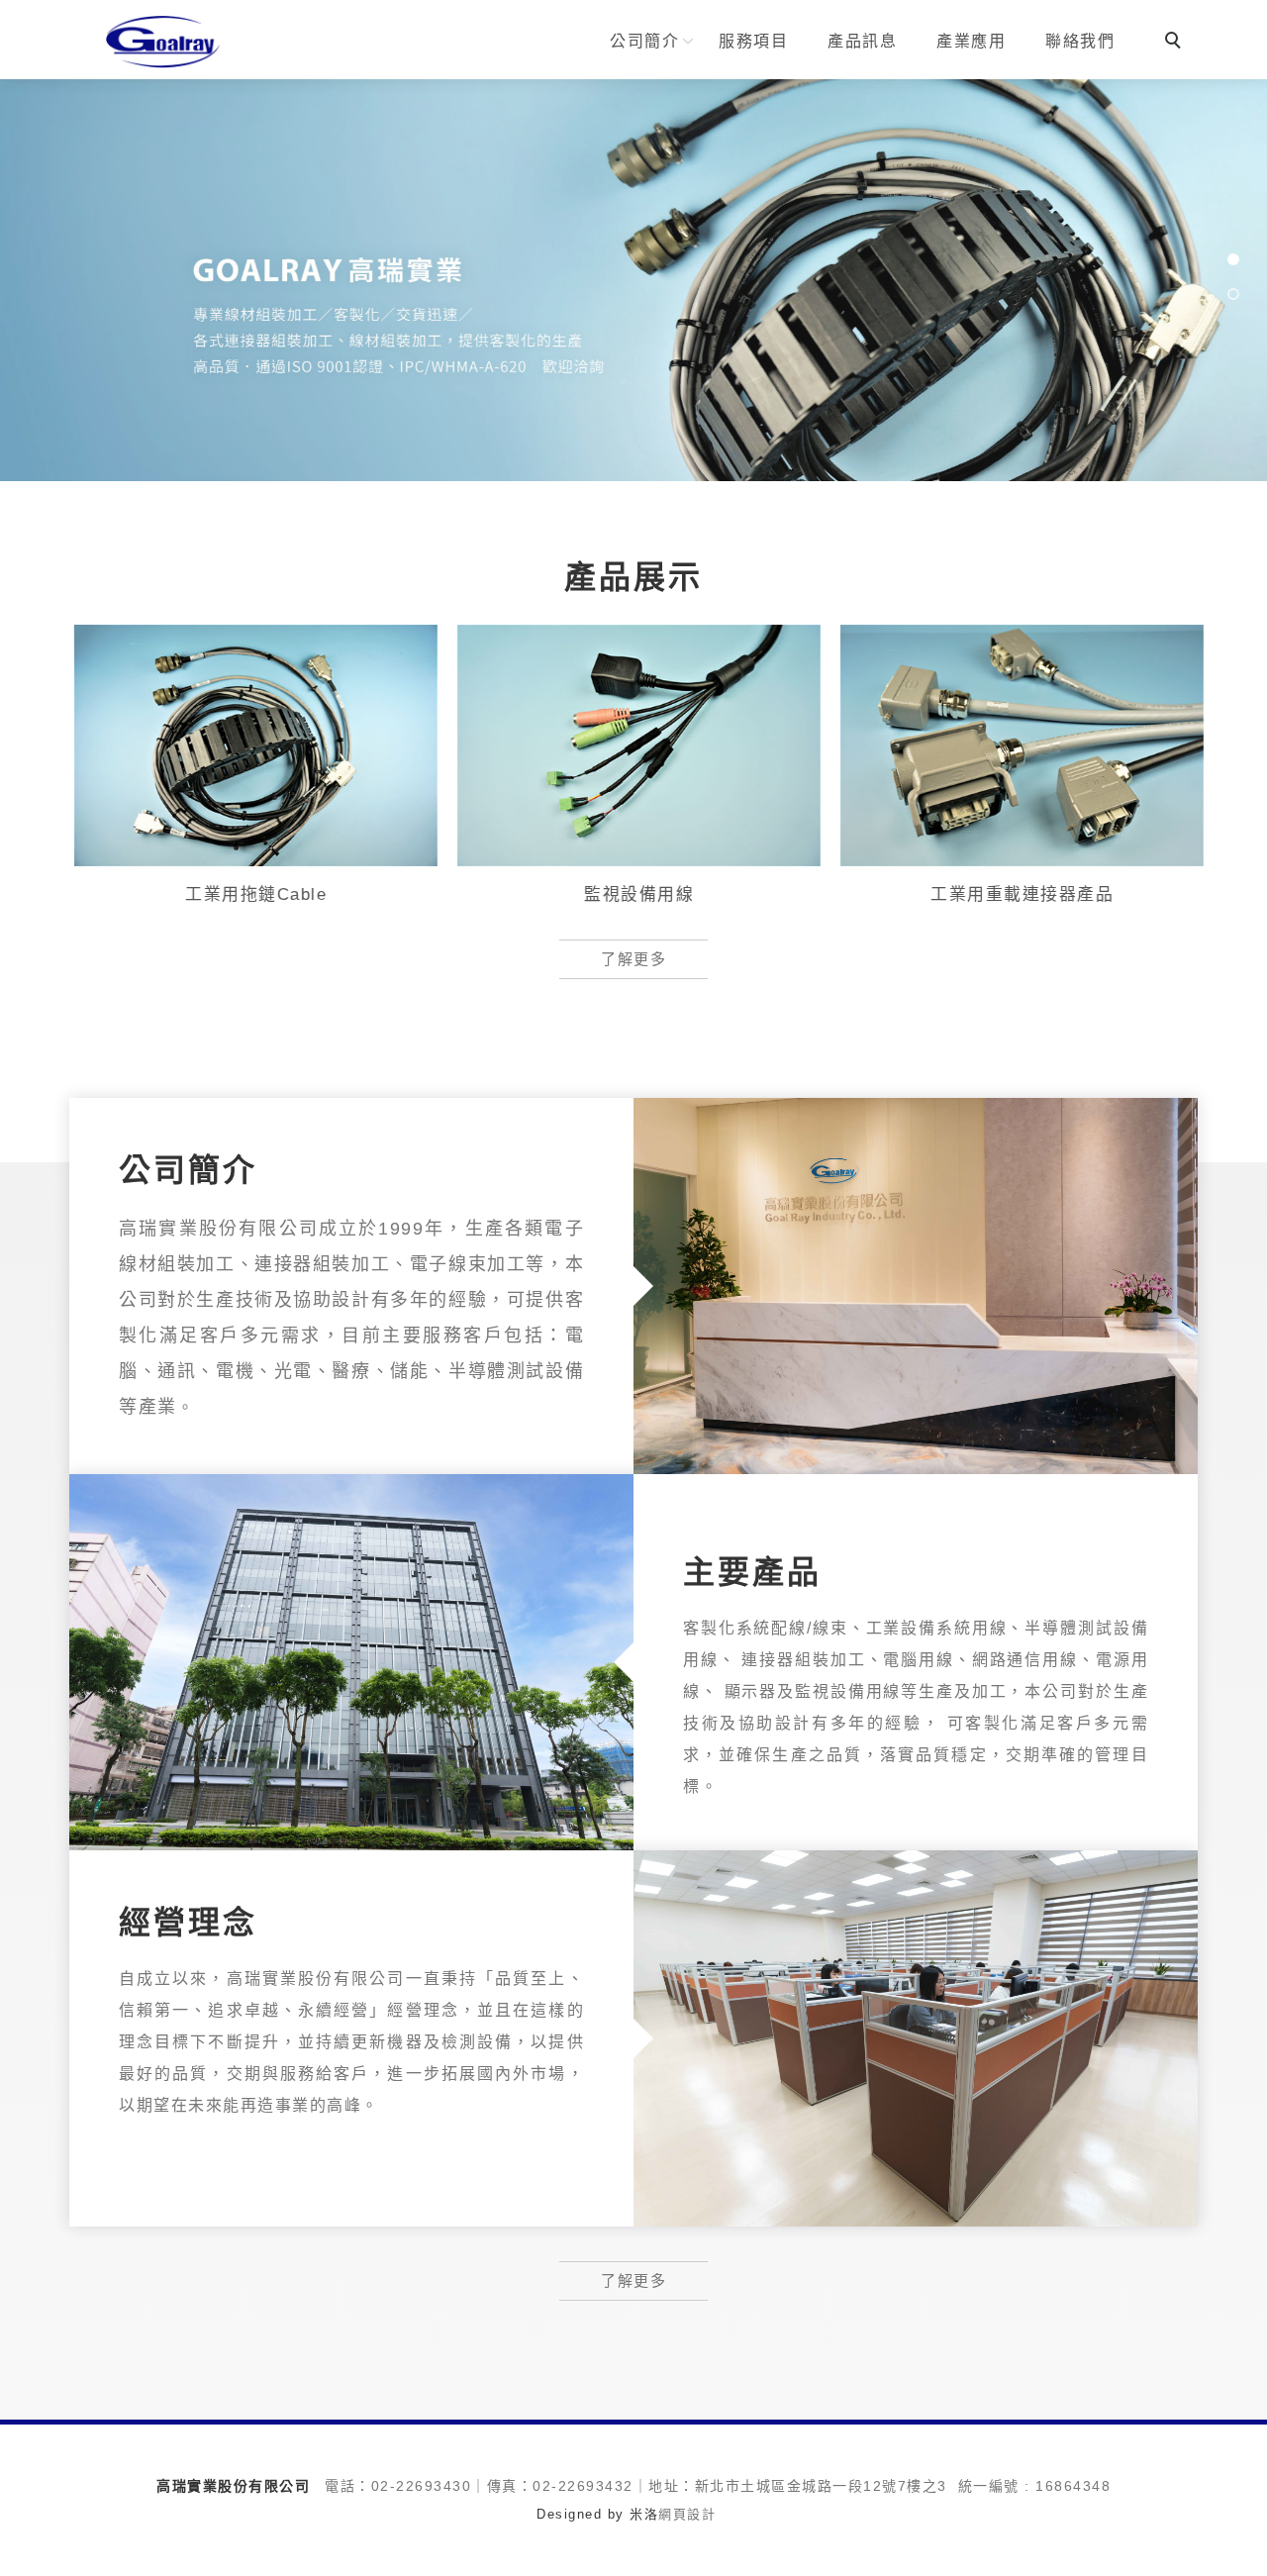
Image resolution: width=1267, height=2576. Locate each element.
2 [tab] (1233, 295)
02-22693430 (422, 2486)
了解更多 (633, 959)
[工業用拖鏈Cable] (251, 744)
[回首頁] (163, 41)
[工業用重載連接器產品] (1017, 744)
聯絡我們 (1080, 41)
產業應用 (971, 41)
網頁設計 (687, 2514)
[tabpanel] (633, 280)
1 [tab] (1233, 260)
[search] (1176, 43)
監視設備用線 (634, 894)
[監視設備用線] (634, 744)
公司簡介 (644, 41)
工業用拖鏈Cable (251, 894)
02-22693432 (583, 2486)
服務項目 (753, 41)
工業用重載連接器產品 (1017, 894)
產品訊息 (862, 41)
